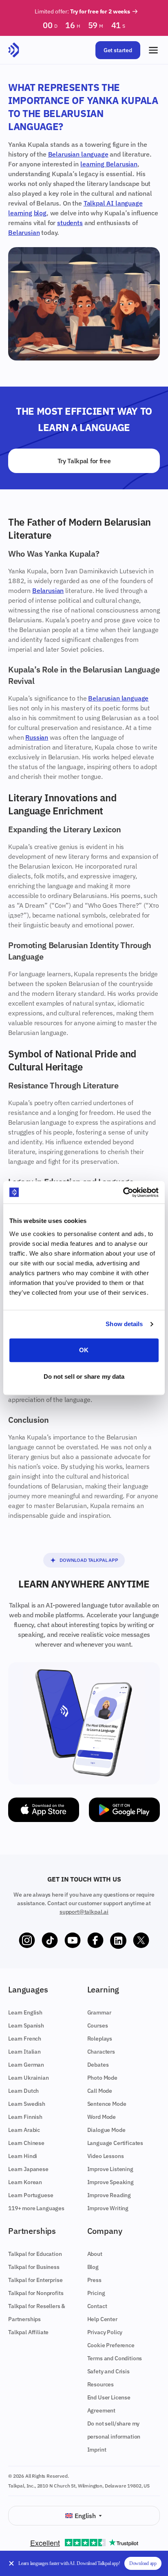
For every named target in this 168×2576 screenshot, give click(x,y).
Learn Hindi (23, 2156)
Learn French (25, 2039)
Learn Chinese (26, 2143)
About (95, 2254)
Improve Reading (109, 2195)
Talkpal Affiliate (28, 2332)
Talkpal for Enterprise (35, 2280)
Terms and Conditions (115, 2358)
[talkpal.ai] (14, 50)
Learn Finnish (25, 2117)
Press (94, 2280)
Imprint (97, 2450)
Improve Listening (110, 2169)
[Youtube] (73, 1941)
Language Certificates (115, 2143)
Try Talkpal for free (84, 461)
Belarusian (24, 232)
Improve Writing (108, 2208)
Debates (98, 2065)
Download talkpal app (89, 1560)
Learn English (25, 2012)
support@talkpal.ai (84, 1912)
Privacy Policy (105, 2332)
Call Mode (100, 2091)
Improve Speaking (111, 2182)
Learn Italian (24, 2052)
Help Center (102, 2319)
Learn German (26, 2065)
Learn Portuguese (31, 2195)
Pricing (96, 2293)
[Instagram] (27, 1941)
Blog (93, 2267)
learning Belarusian (109, 164)
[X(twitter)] (141, 1941)
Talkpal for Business (34, 2267)
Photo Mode (102, 2078)
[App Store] (44, 1810)
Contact (97, 2306)
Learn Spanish (26, 2025)
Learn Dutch (23, 2091)
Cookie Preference (111, 2345)
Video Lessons (106, 2156)
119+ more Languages (36, 2208)
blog (40, 213)
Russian (37, 737)
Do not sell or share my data (84, 1376)
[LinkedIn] (118, 1941)
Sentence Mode (107, 2104)
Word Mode (102, 2117)
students (70, 223)
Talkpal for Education (35, 2254)
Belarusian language (78, 154)
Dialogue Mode (106, 2130)
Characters (101, 2052)
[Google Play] (124, 1810)
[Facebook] (95, 1941)
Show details (124, 1324)
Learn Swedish (27, 2104)
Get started (118, 50)
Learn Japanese (28, 2169)
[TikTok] (50, 1941)
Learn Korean (25, 2182)
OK (84, 1350)
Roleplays (100, 2039)
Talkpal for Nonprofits (36, 2293)
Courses (98, 2025)
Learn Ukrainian (29, 2078)
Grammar (99, 2012)
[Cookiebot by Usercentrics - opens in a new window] (123, 1192)
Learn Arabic (24, 2130)
